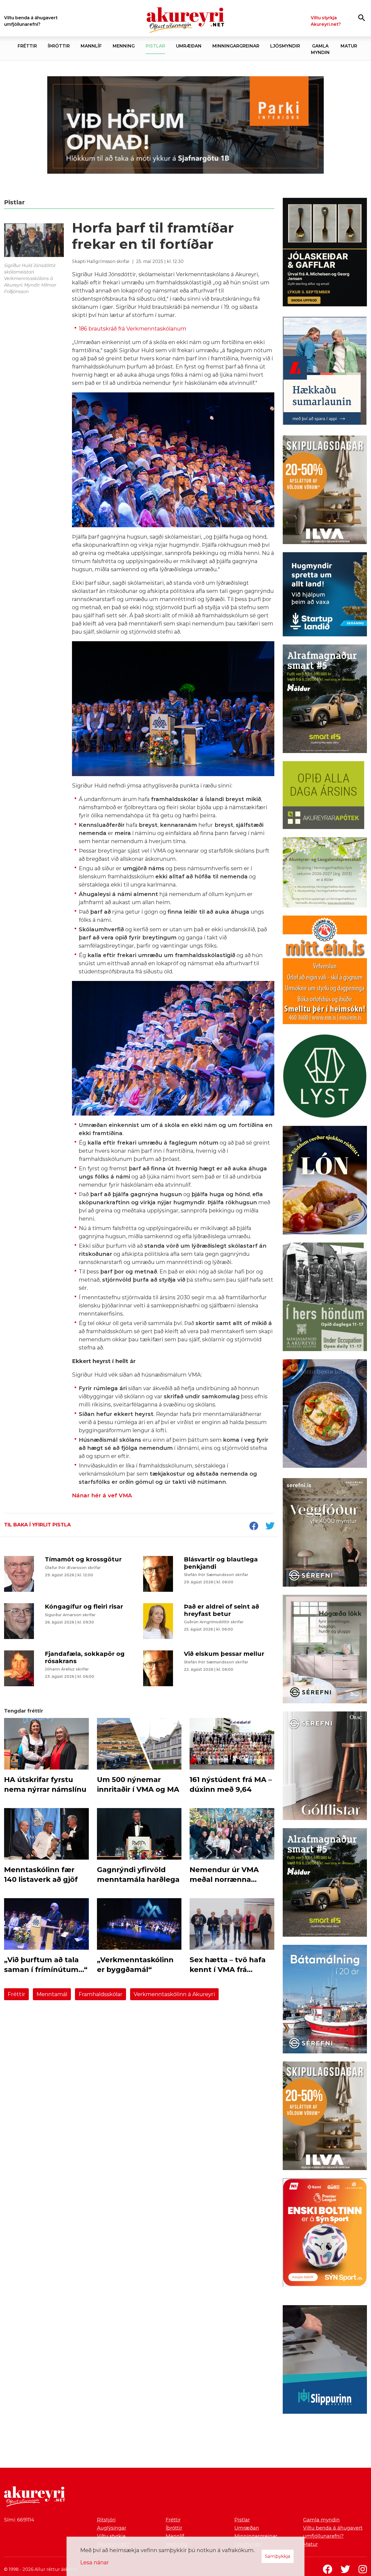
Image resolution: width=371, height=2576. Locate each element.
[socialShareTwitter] (270, 1526)
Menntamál (52, 1994)
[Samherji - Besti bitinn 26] (325, 1415)
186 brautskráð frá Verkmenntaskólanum (133, 329)
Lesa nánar (95, 2562)
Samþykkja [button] (278, 2556)
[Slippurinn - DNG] (325, 2361)
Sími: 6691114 (19, 2520)
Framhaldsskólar (100, 1994)
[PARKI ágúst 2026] (185, 125)
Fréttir (16, 1994)
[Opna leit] (362, 18)
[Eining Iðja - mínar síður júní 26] (325, 971)
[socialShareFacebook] (254, 1526)
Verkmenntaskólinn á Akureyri (174, 1994)
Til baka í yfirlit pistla (37, 1525)
